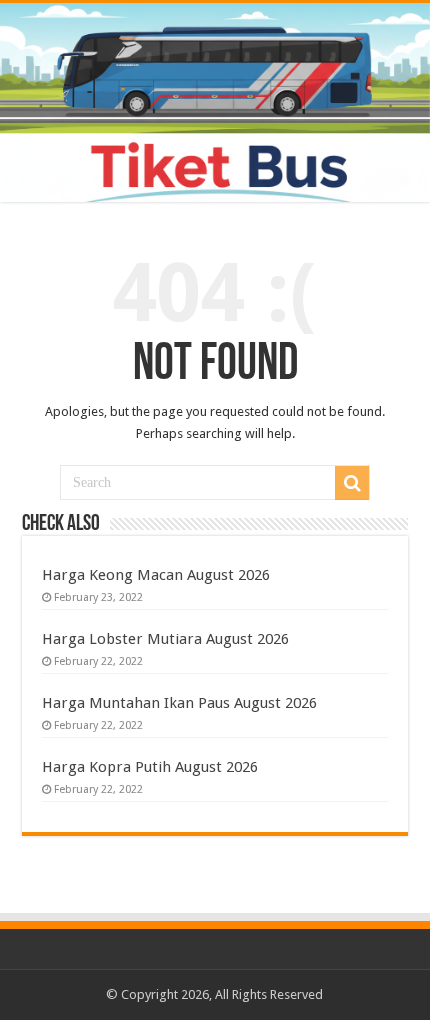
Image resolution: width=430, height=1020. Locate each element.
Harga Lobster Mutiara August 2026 (165, 639)
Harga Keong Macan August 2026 (156, 575)
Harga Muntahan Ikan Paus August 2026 (179, 703)
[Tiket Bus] (215, 102)
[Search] (352, 483)
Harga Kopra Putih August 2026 (150, 767)
